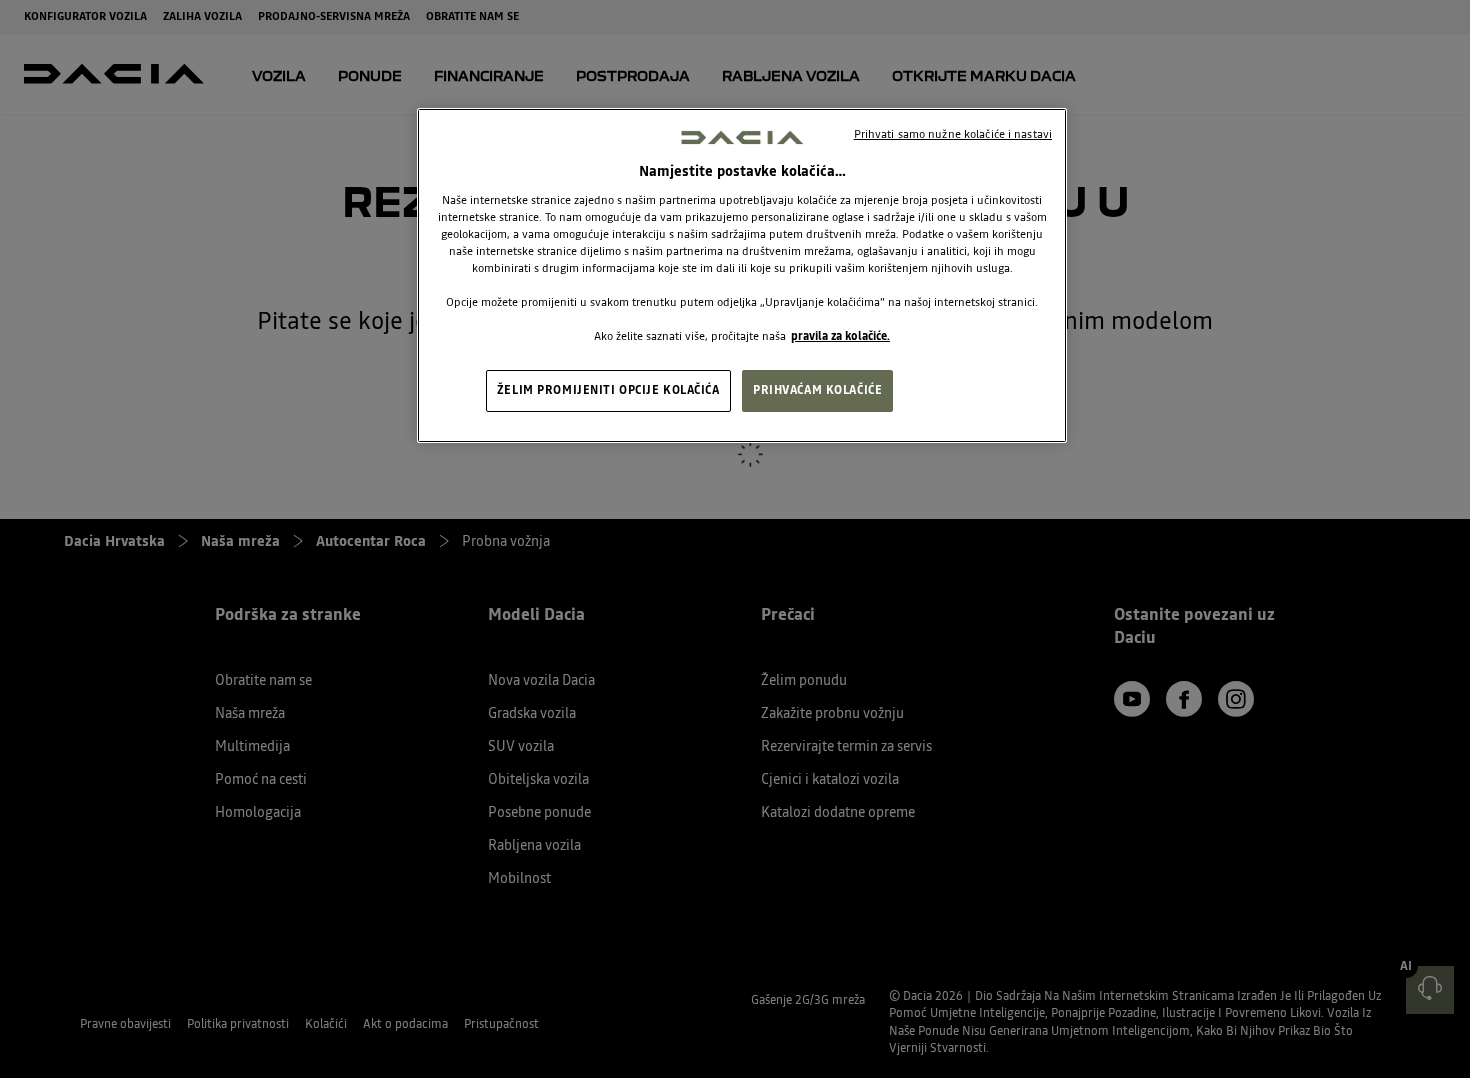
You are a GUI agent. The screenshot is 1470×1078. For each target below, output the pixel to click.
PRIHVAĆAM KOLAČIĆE (817, 390)
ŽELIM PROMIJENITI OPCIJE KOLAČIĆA (608, 390)
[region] (742, 276)
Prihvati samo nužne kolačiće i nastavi (953, 134)
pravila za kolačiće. (840, 336)
